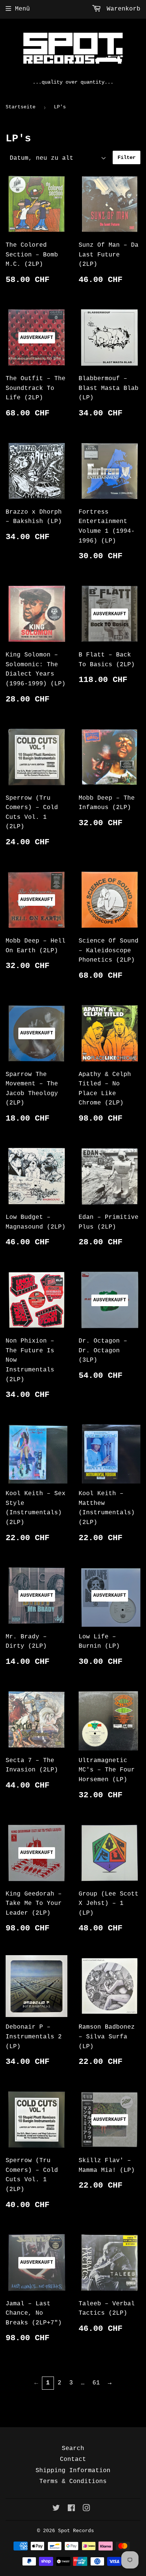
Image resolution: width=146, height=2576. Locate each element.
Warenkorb (122, 9)
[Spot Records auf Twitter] (56, 2509)
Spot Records (76, 2531)
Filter (127, 157)
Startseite (21, 107)
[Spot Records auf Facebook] (71, 2509)
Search (73, 2449)
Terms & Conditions (73, 2482)
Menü (22, 9)
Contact (73, 2459)
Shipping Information (73, 2471)
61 (96, 2383)
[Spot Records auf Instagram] (86, 2509)
